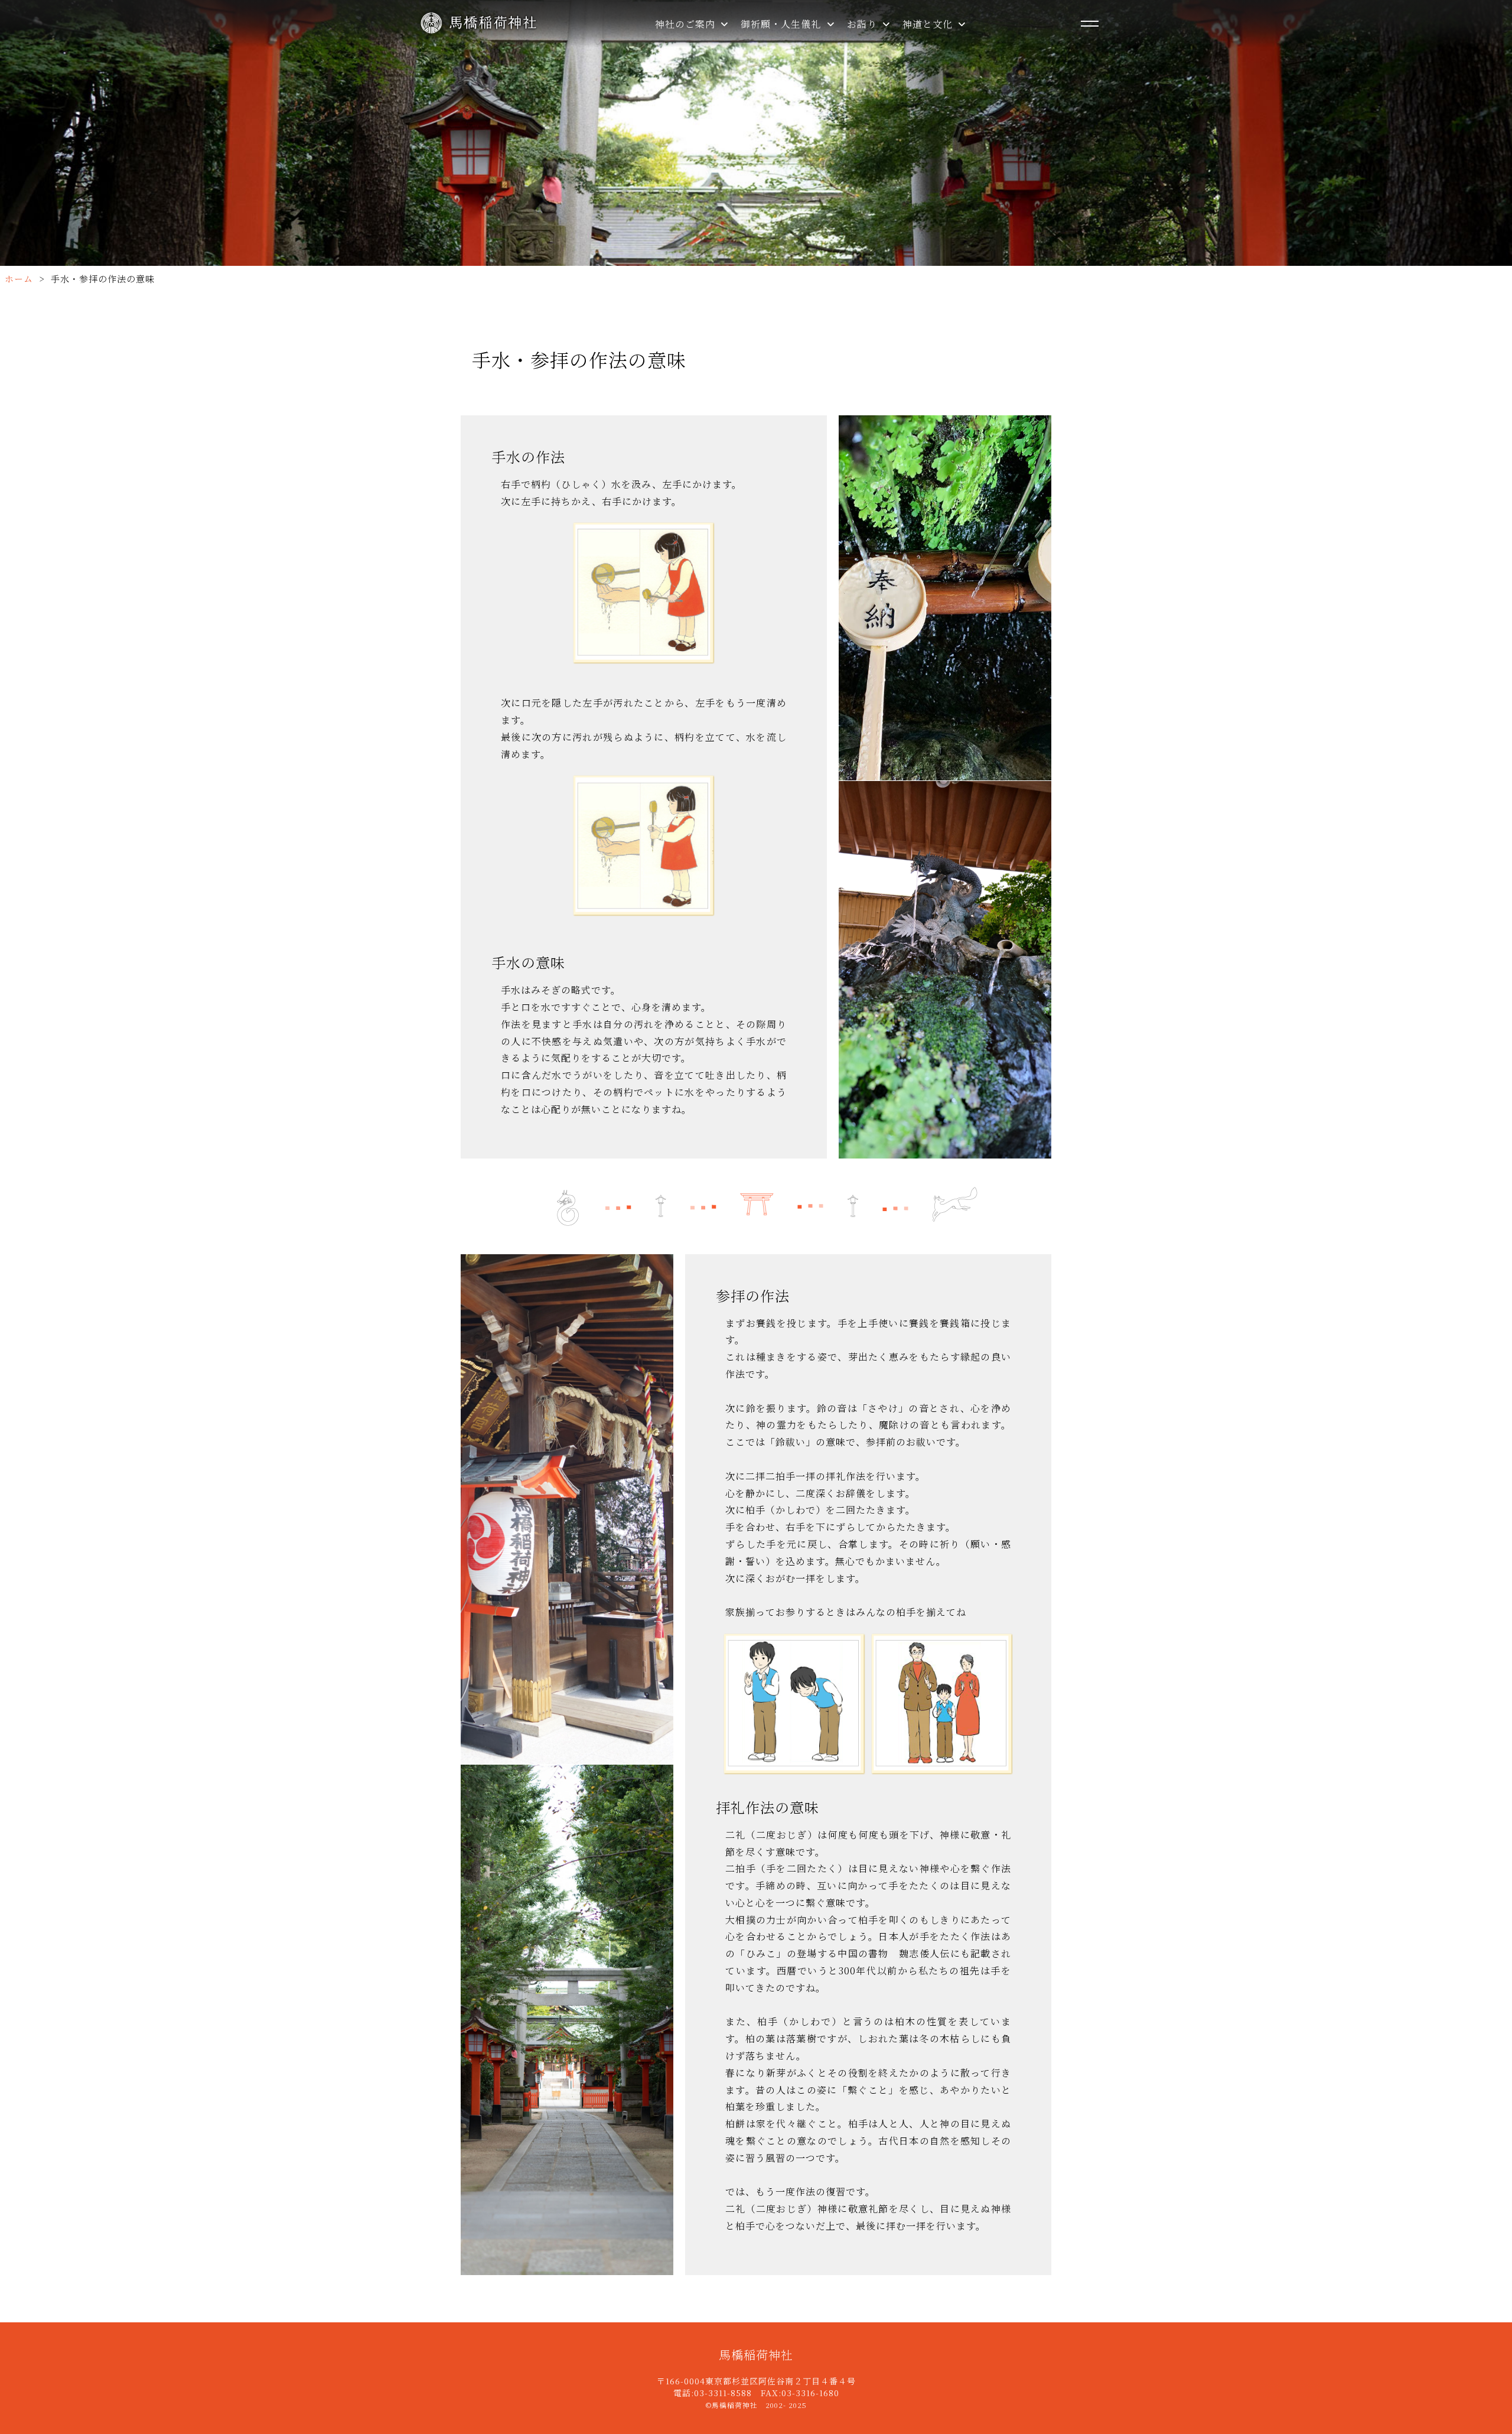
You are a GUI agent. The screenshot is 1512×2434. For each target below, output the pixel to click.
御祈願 (768, 43)
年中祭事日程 (697, 94)
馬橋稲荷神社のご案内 (717, 43)
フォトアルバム (701, 120)
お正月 (929, 94)
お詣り (863, 24)
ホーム (19, 279)
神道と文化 (929, 24)
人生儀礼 (773, 69)
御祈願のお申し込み (798, 94)
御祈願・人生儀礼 (782, 24)
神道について (944, 43)
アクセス (687, 145)
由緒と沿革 (692, 69)
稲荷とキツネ (944, 120)
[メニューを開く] (1090, 24)
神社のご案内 (687, 24)
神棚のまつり (944, 69)
